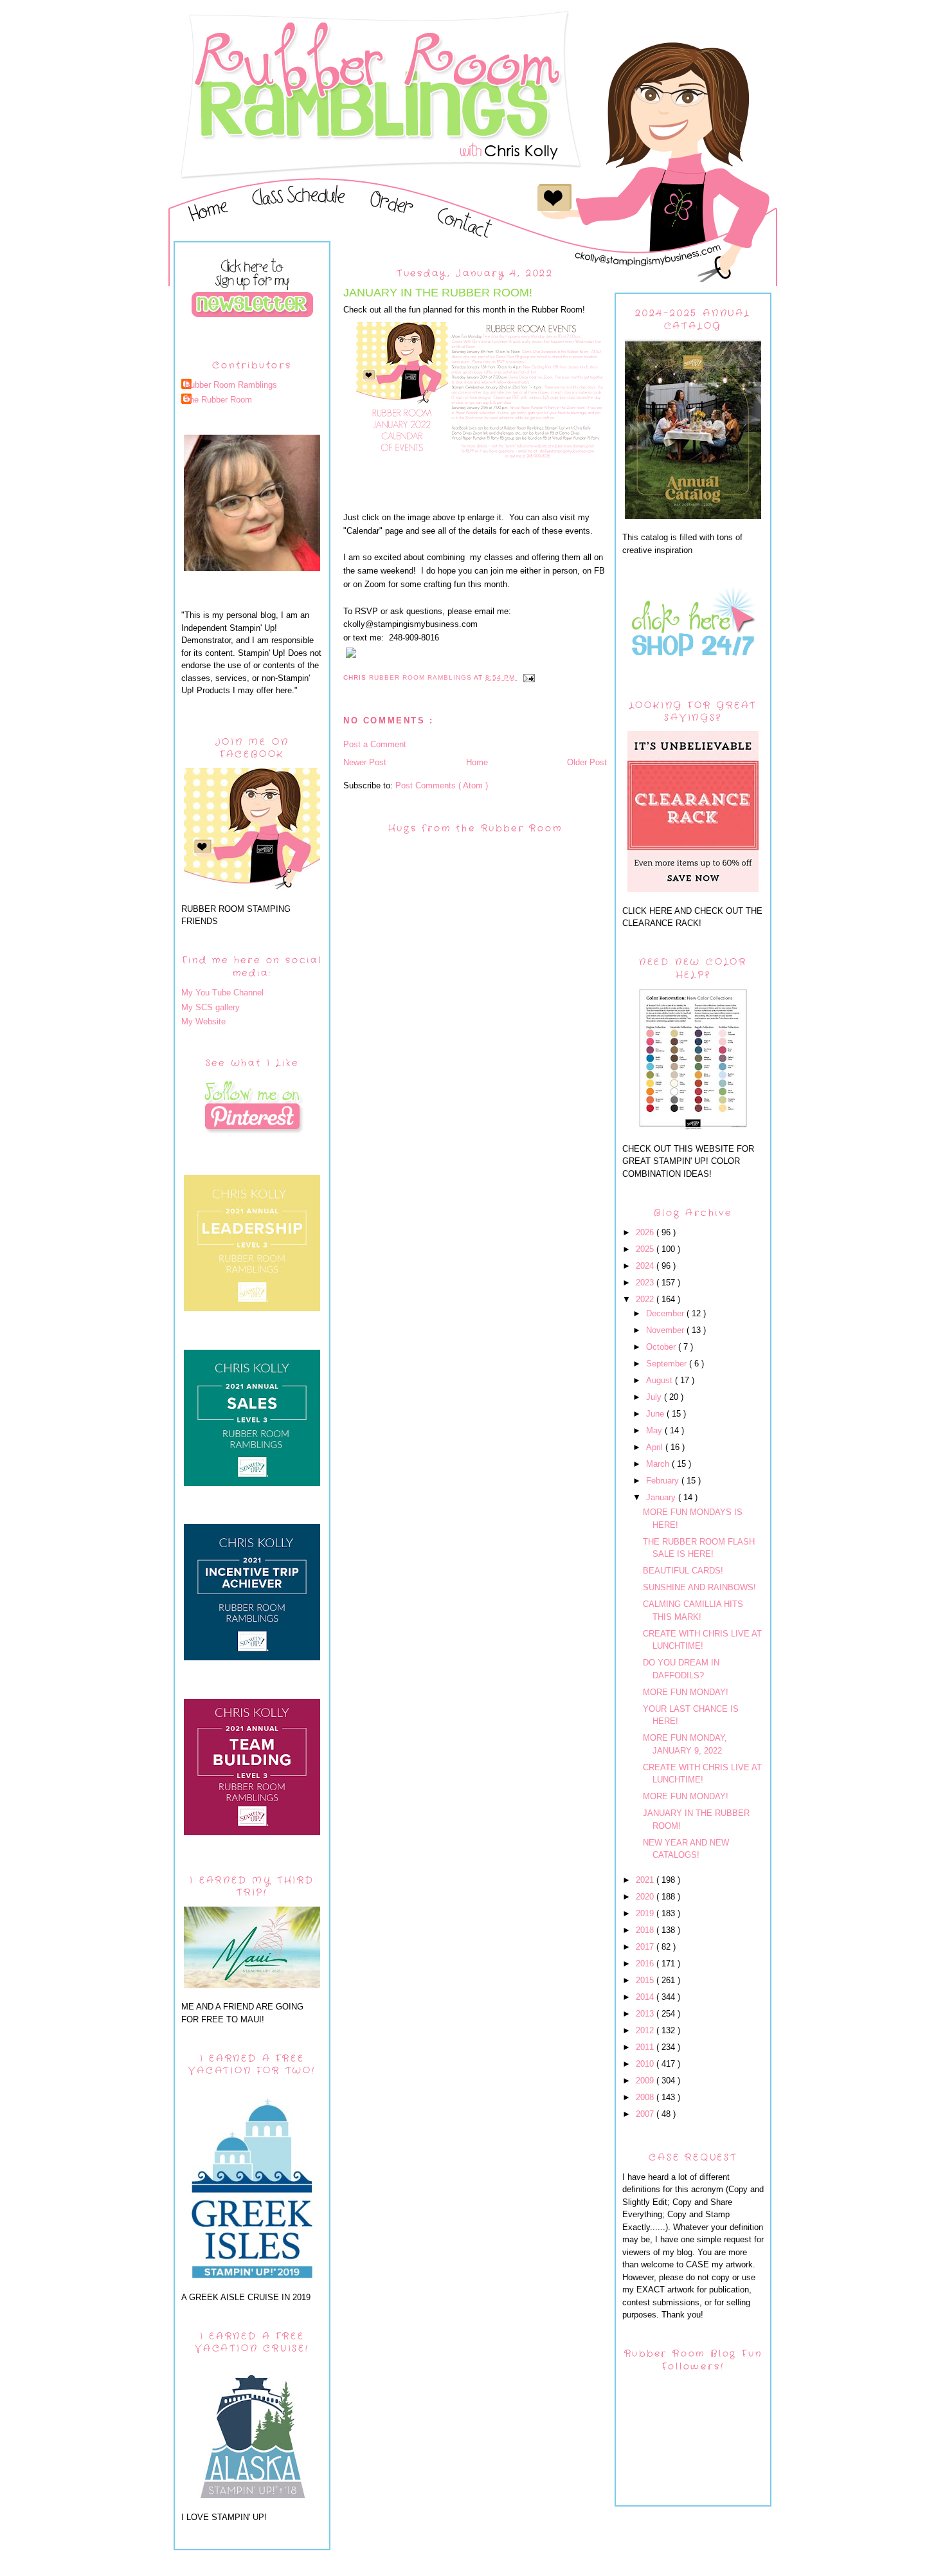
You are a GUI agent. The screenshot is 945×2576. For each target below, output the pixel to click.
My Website (203, 1021)
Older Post (587, 762)
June (656, 1414)
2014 (646, 1997)
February (664, 1481)
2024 (646, 1266)
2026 (646, 1232)
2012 (646, 2030)
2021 (646, 1880)
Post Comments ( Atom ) (442, 785)
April (656, 1447)
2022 (646, 1299)
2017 (646, 1947)
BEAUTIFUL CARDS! (683, 1571)
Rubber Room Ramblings (231, 385)
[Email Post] (529, 677)
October (662, 1347)
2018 (646, 1930)
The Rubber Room (218, 400)
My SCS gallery (211, 1007)
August (661, 1380)
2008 (646, 2097)
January (662, 1497)
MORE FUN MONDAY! (686, 1692)
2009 (646, 2081)
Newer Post (365, 762)
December (666, 1313)
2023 (646, 1283)
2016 (646, 1964)
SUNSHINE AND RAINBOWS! (699, 1587)
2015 (646, 1980)
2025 (646, 1249)
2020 (646, 1897)
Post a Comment (375, 744)
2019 (646, 1913)
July (655, 1397)
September (668, 1364)
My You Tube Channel (222, 993)
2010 (646, 2064)
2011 (646, 2047)
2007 (646, 2114)
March (659, 1464)
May (655, 1430)
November (666, 1330)
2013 (646, 2014)
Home (477, 762)
